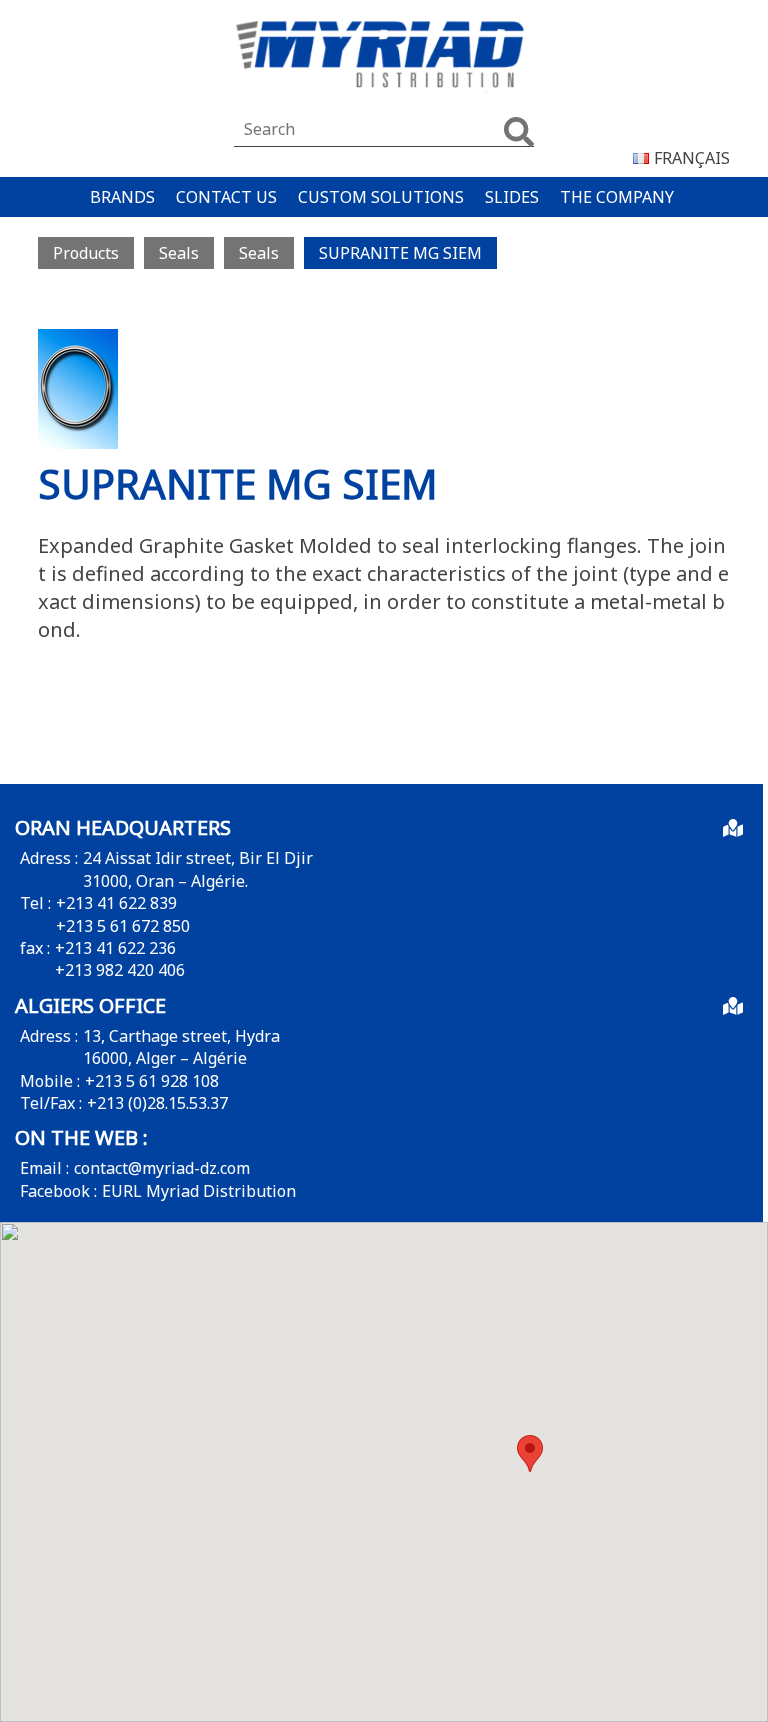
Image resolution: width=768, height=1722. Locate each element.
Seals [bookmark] (179, 253)
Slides (512, 197)
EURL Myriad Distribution (199, 1191)
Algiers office (90, 1005)
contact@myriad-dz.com (162, 1168)
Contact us (226, 197)
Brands (122, 197)
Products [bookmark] (86, 253)
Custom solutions (381, 197)
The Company (617, 197)
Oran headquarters (123, 827)
